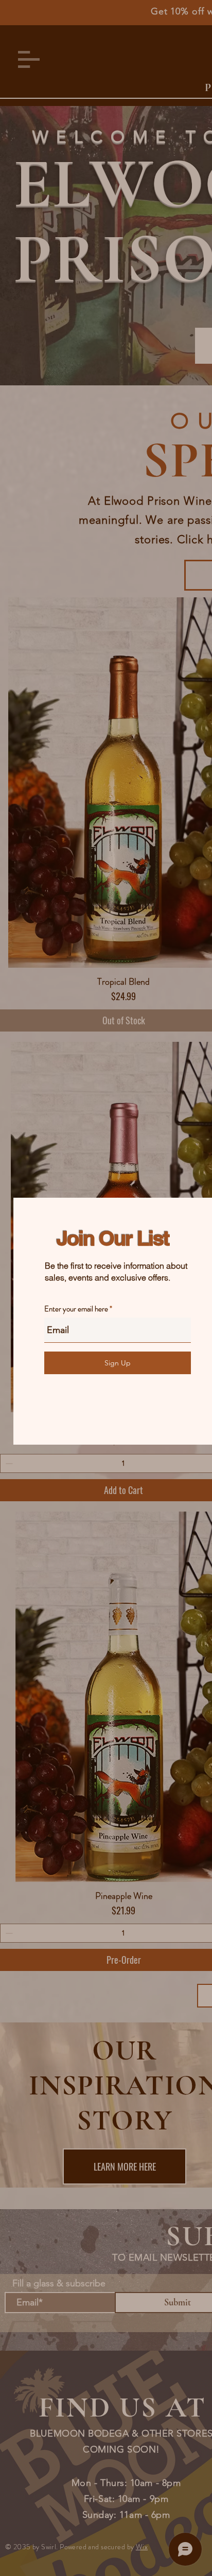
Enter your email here (76, 1309)
